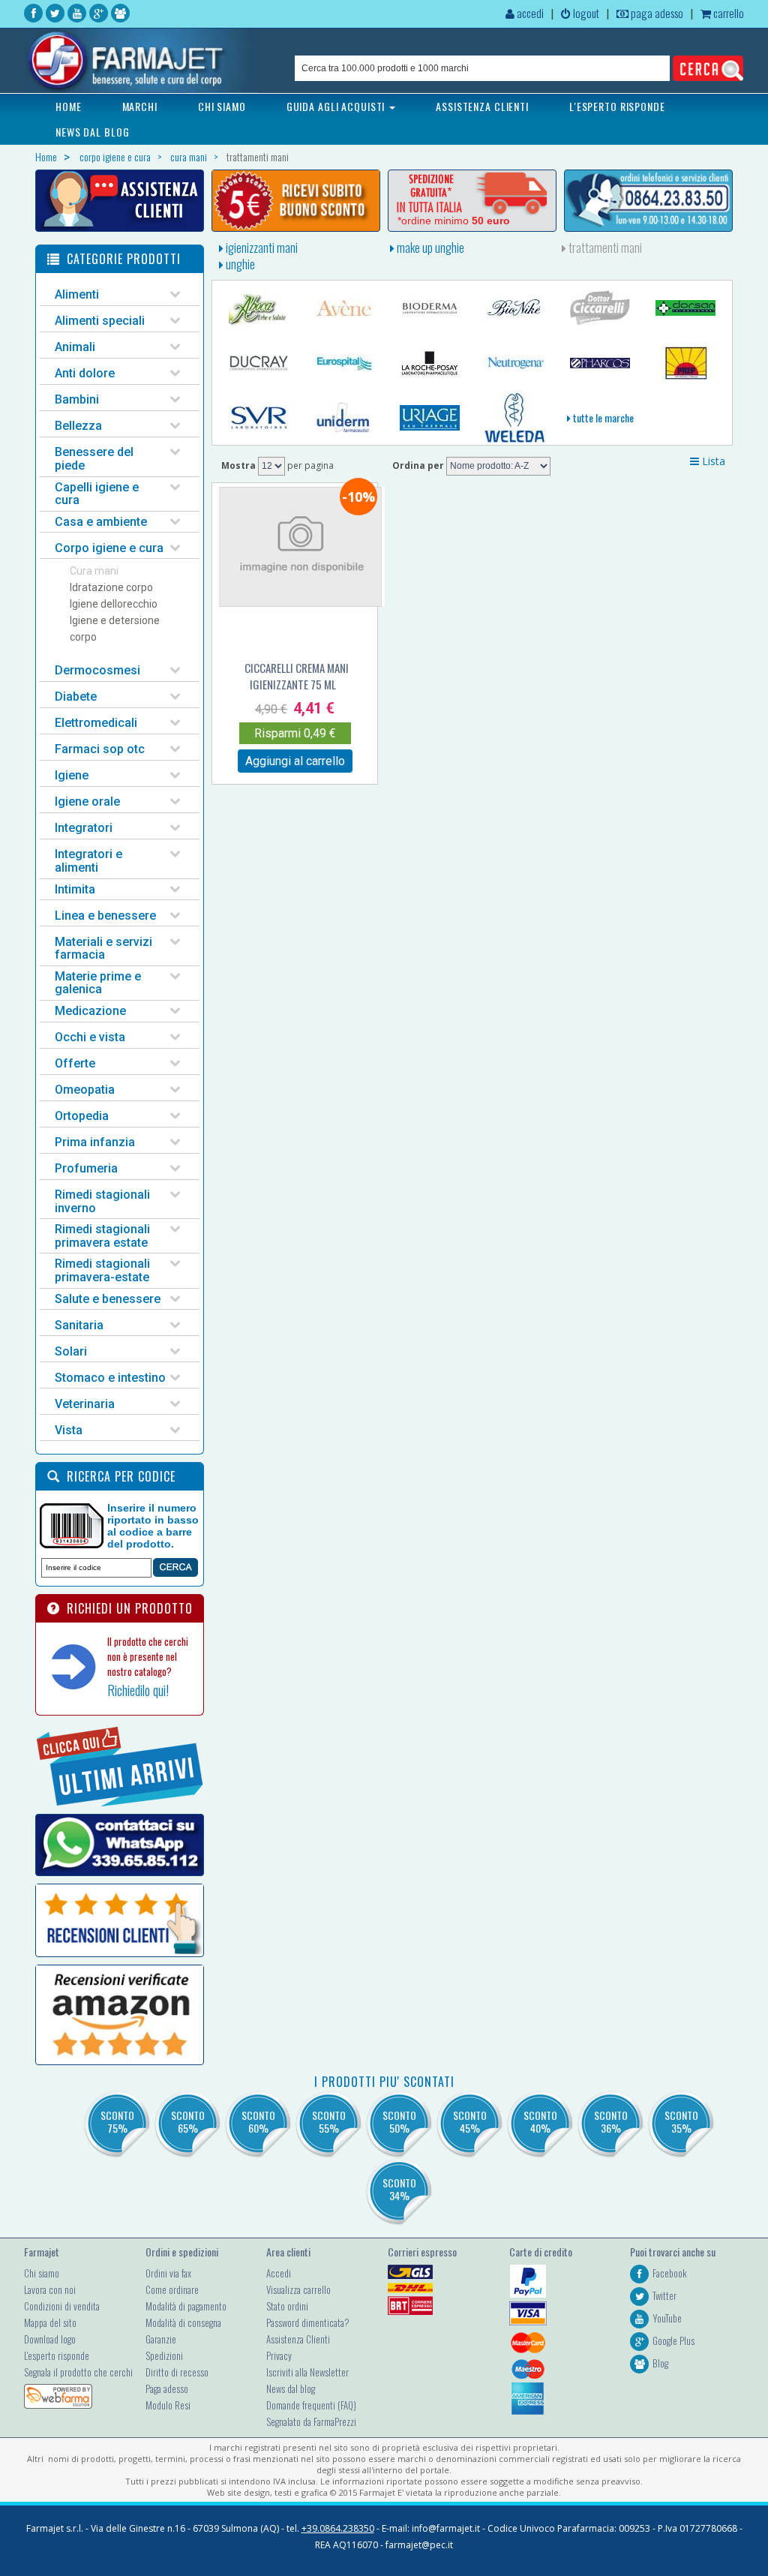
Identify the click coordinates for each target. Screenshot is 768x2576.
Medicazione (90, 1011)
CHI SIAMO (222, 106)
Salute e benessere (108, 1299)
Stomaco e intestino (110, 1378)
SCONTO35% (681, 2121)
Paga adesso (167, 2388)
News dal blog (291, 2388)
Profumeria (86, 1168)
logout (585, 13)
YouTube (667, 2318)
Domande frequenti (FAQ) (311, 2405)
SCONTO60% (258, 2121)
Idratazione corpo (111, 587)
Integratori (84, 828)
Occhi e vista (90, 1037)
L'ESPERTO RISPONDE (617, 106)
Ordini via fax (168, 2273)
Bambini (77, 399)
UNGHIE (239, 264)
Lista (712, 461)
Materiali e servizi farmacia (103, 949)
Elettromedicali (96, 723)
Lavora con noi (50, 2289)
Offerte (75, 1063)
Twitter (664, 2295)
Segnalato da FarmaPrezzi (311, 2421)
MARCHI (140, 106)
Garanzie (161, 2339)
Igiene (72, 775)
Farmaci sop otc (100, 749)
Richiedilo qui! (138, 1690)
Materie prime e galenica (98, 983)
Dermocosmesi (97, 670)
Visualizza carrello (298, 2289)
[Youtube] (77, 13)
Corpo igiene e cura (109, 548)
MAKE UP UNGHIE (429, 248)
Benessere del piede (94, 459)
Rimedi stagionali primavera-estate (102, 1270)
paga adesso (656, 13)
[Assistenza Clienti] (120, 201)
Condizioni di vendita (62, 2306)
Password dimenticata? (308, 2322)
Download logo (50, 2339)
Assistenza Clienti (298, 2339)
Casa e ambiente (101, 522)
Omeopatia (85, 1090)
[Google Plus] (99, 13)
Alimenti (77, 294)
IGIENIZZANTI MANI (261, 248)
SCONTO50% (399, 2121)
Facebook (670, 2273)
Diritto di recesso (177, 2372)
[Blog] (120, 13)
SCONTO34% (399, 2189)
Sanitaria (79, 1325)
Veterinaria (85, 1404)
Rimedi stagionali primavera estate (102, 1236)
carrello (727, 13)
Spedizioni (164, 2355)
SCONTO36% (611, 2121)
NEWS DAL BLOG (92, 132)
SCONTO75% (117, 2121)
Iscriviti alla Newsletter (307, 2372)
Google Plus (673, 2340)
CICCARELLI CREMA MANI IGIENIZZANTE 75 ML (297, 676)
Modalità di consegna (183, 2322)
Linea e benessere (105, 916)
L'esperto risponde (57, 2355)
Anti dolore (85, 373)
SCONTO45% (470, 2121)
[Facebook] (33, 13)
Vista (69, 1430)
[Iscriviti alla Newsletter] (296, 201)
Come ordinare (172, 2289)
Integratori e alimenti (88, 861)
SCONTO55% (329, 2121)
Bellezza (78, 426)
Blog (660, 2363)
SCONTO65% (188, 2121)
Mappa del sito (50, 2322)
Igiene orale (87, 802)
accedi (529, 13)
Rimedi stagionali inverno (102, 1201)
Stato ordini (287, 2306)
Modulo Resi (168, 2405)
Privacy (279, 2355)
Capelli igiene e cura (97, 494)
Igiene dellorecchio (114, 604)
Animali (75, 347)
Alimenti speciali (100, 321)
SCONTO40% (540, 2121)
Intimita (75, 889)
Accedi (279, 2273)
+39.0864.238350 (338, 2528)
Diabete (76, 697)
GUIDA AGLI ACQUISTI (337, 106)
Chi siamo (42, 2273)
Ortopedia (82, 1116)
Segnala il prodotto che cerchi (78, 2372)
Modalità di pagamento (186, 2306)
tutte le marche (602, 417)
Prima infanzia (95, 1142)
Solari (71, 1351)
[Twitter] (55, 13)
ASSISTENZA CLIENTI (482, 106)
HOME (69, 106)
